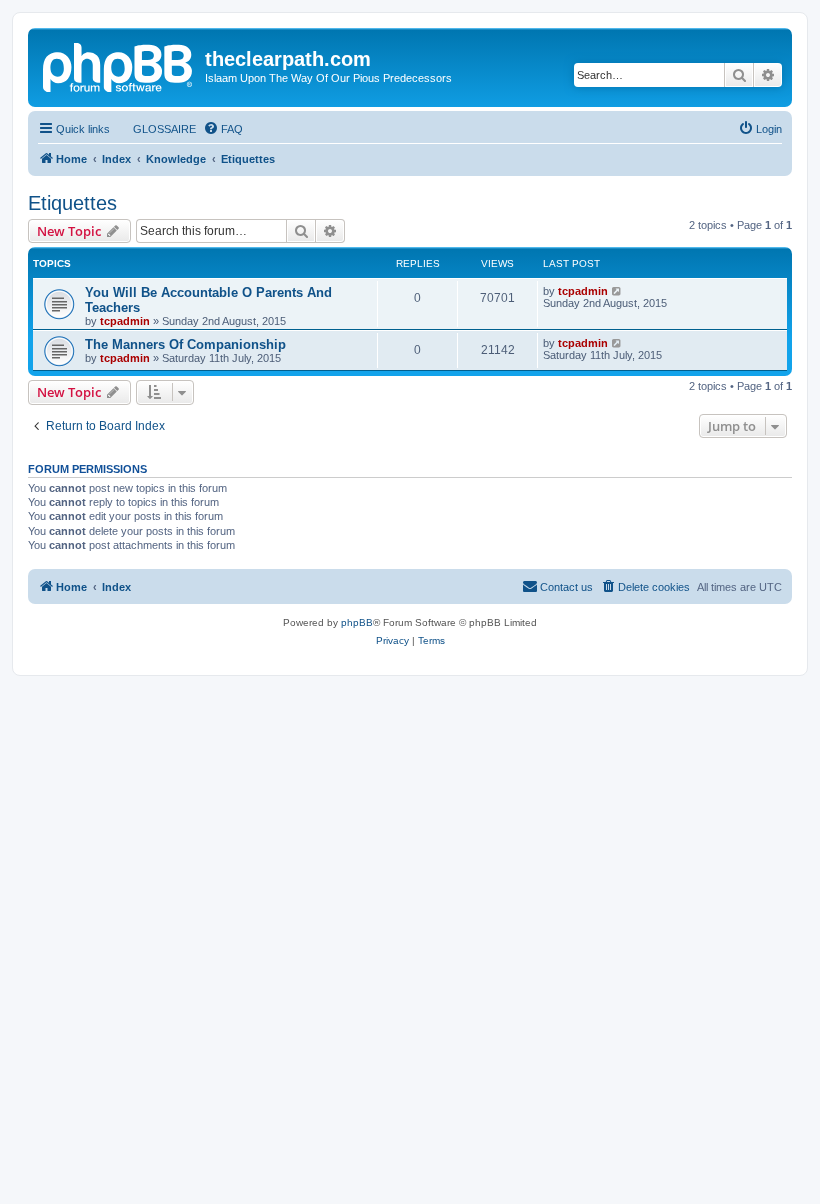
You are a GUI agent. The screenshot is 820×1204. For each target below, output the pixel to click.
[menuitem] (155, 129)
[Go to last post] (617, 291)
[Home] (119, 65)
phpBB (357, 622)
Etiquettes (72, 203)
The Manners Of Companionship (185, 344)
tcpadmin (125, 321)
